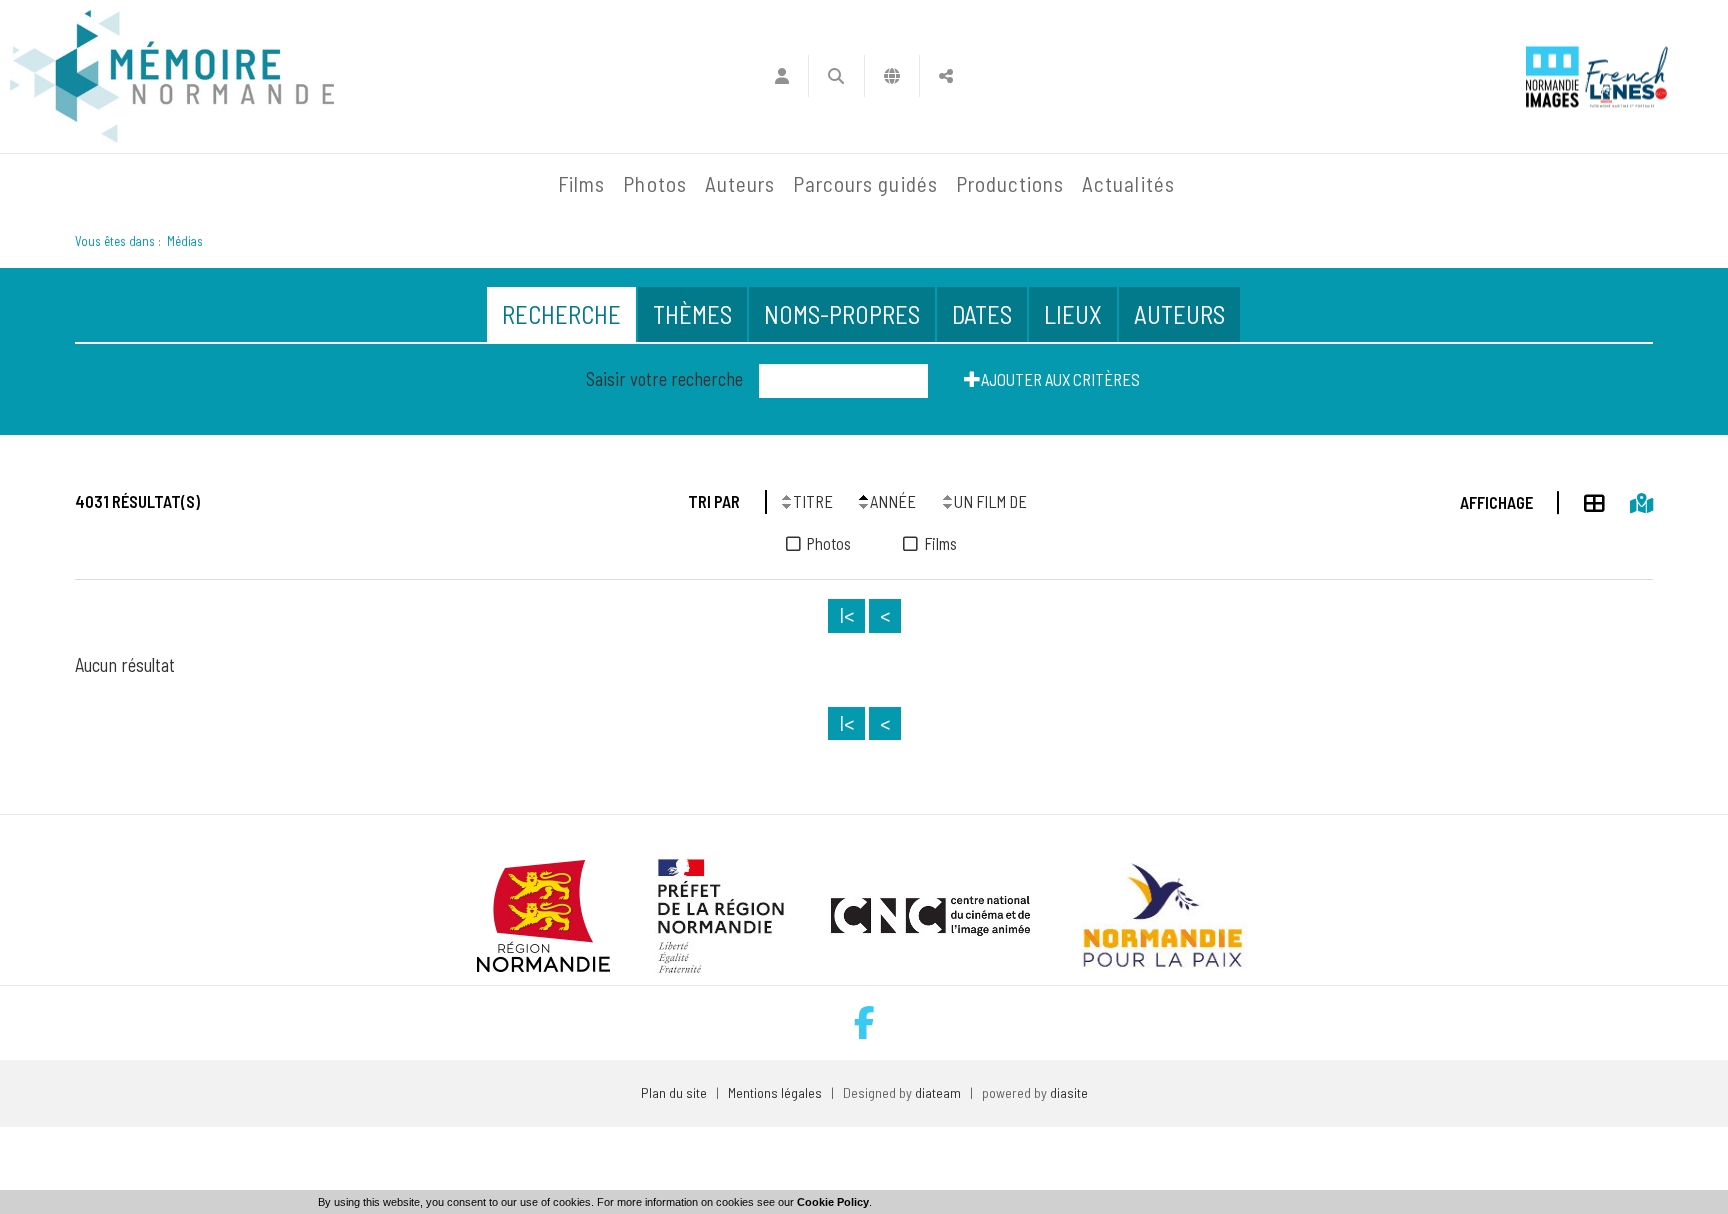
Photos (654, 183)
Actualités (1128, 183)
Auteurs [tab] (1179, 314)
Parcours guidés (865, 183)
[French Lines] (1626, 76)
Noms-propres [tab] (842, 314)
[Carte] (1629, 500)
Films (581, 183)
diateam (938, 1092)
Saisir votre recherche (664, 379)
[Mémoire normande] (172, 76)
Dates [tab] (982, 314)
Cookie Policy (833, 1202)
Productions (1010, 183)
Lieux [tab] (1073, 314)
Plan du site (674, 1092)
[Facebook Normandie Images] (864, 1022)
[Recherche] (836, 76)
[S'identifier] (781, 76)
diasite (1069, 1092)
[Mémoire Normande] (333, 184)
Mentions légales (775, 1092)
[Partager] (946, 76)
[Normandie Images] (1552, 76)
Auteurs (740, 183)
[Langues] (892, 76)
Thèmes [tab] (692, 314)
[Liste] (1582, 500)
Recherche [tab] (561, 314)
